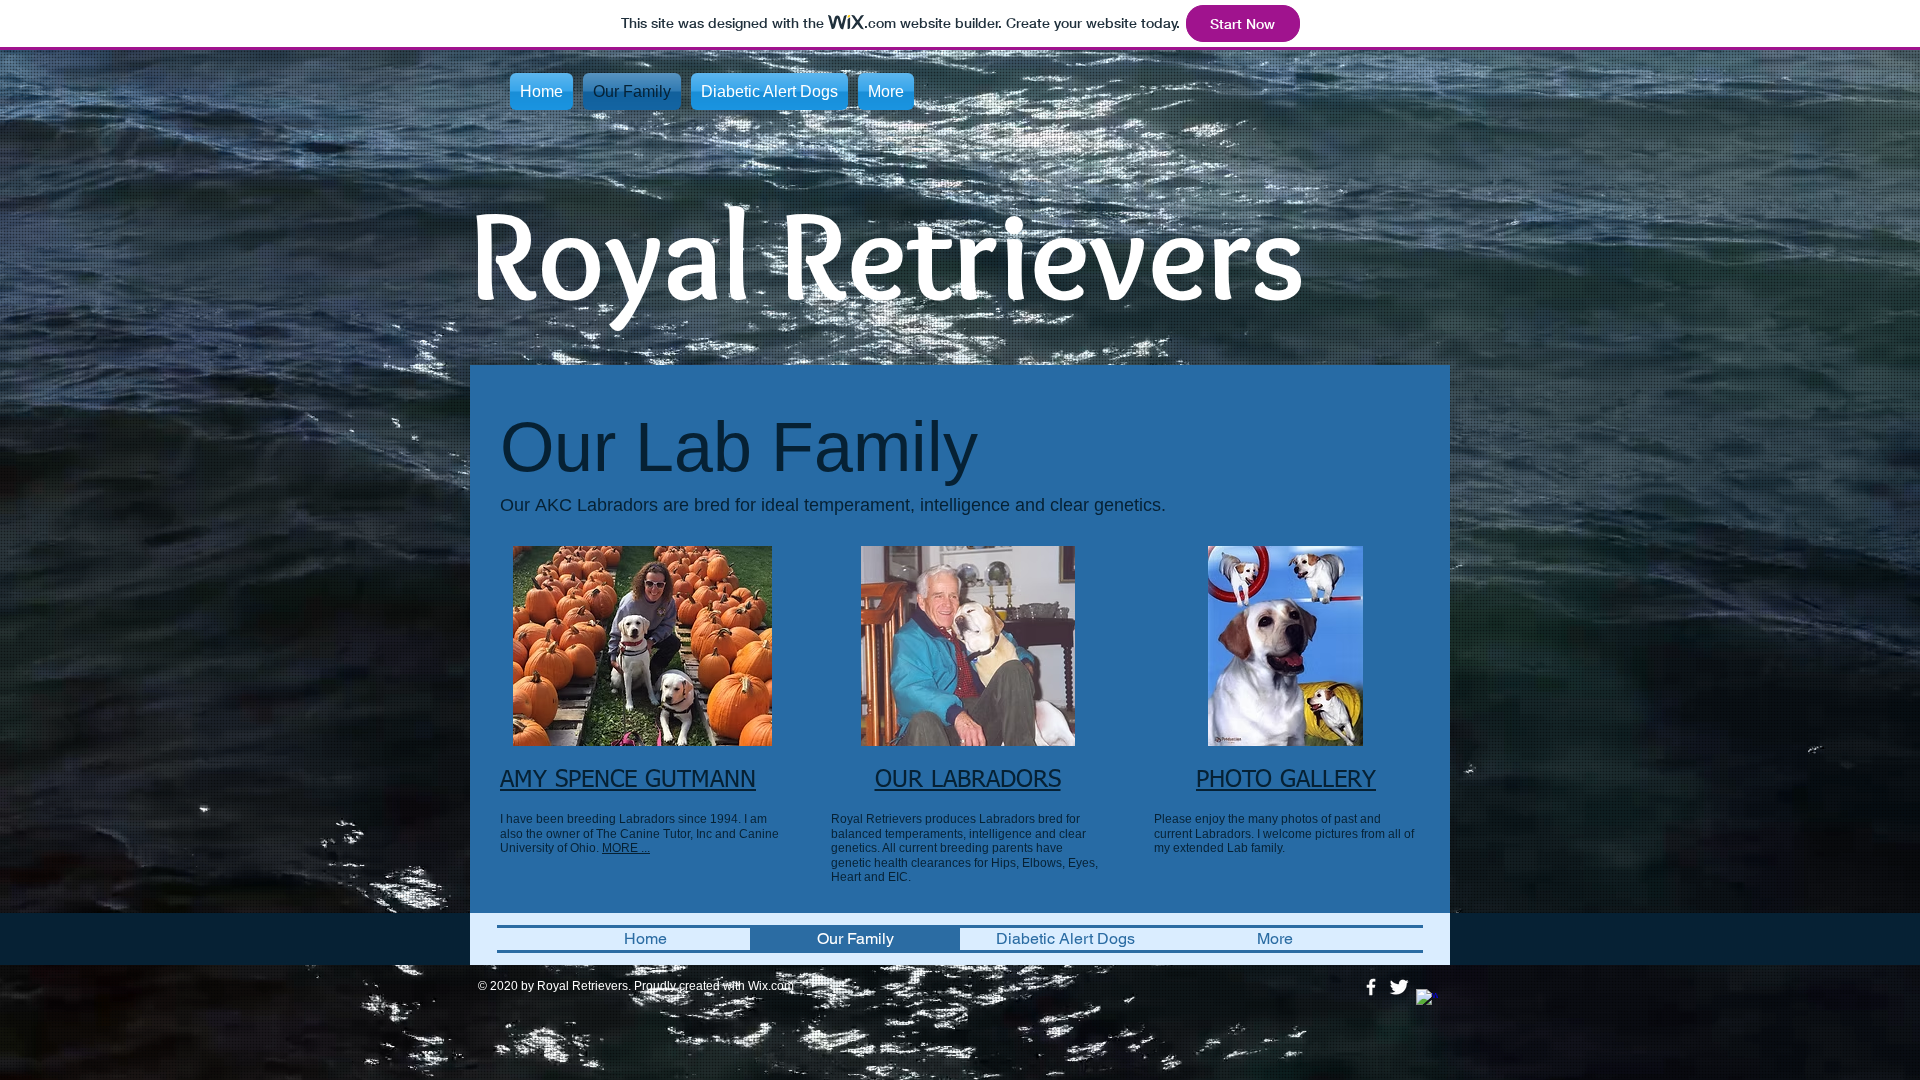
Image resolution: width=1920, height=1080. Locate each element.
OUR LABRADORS (968, 780)
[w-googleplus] (1427, 1000)
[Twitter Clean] (1399, 987)
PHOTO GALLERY (1286, 780)
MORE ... (626, 848)
